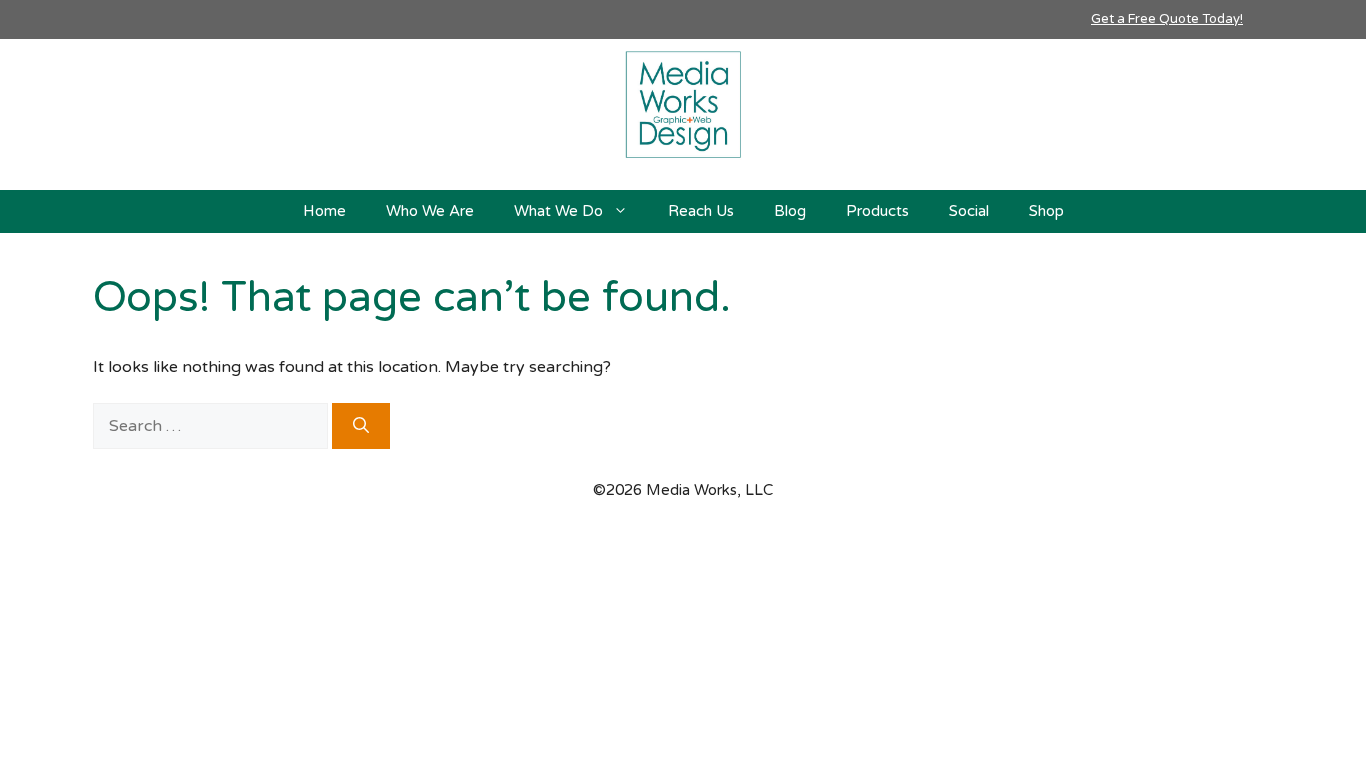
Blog (790, 211)
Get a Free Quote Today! (1167, 19)
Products (877, 211)
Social (969, 211)
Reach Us (701, 211)
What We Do (558, 211)
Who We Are (430, 211)
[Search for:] (212, 426)
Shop (1046, 211)
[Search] (361, 426)
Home (324, 211)
